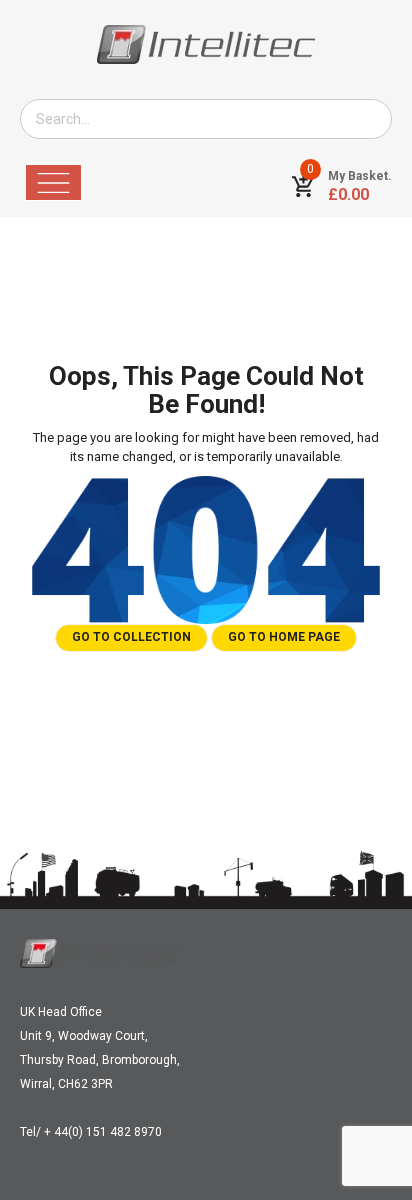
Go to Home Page (284, 637)
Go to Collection (131, 637)
